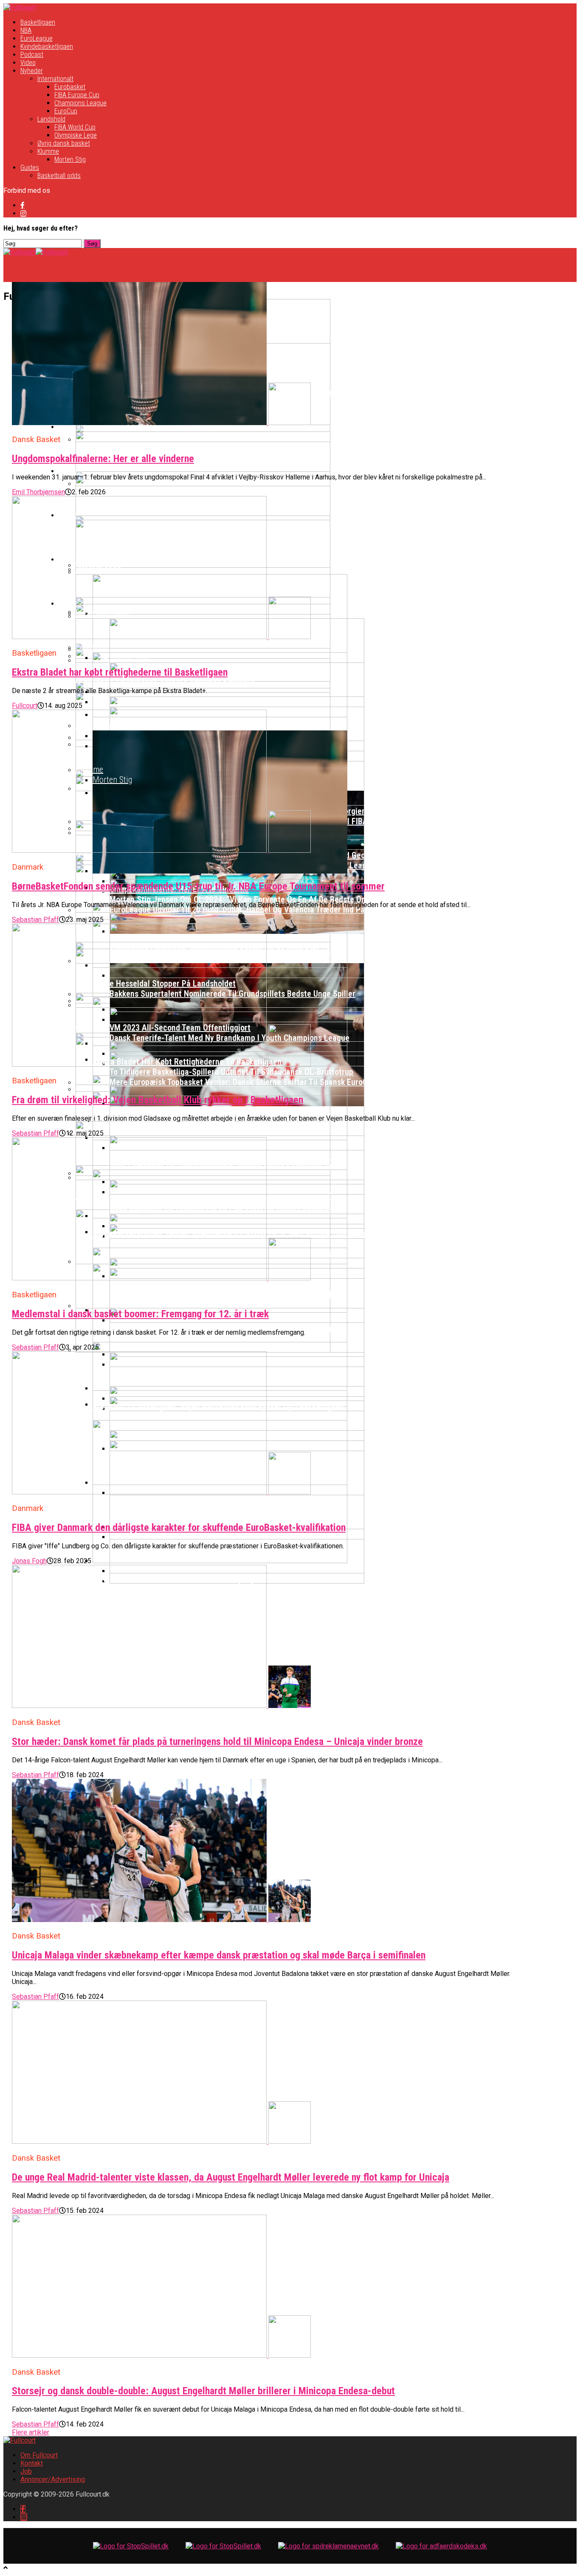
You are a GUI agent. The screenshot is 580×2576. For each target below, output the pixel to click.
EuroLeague (37, 38)
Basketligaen (38, 22)
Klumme (48, 151)
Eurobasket (70, 87)
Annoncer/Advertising (53, 2479)
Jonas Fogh (29, 1561)
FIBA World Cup (75, 127)
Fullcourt (25, 706)
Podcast (32, 55)
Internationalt (55, 79)
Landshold (51, 119)
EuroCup (66, 111)
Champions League (80, 103)
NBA (26, 30)
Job (26, 2471)
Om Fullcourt (39, 2455)
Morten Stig (70, 159)
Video (28, 63)
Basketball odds (59, 176)
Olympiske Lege (76, 135)
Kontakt (32, 2463)
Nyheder (32, 71)
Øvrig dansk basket (64, 143)
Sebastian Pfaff (35, 920)
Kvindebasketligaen (47, 47)
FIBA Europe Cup (77, 95)
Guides (30, 168)
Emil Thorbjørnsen (38, 492)
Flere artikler (31, 2432)
